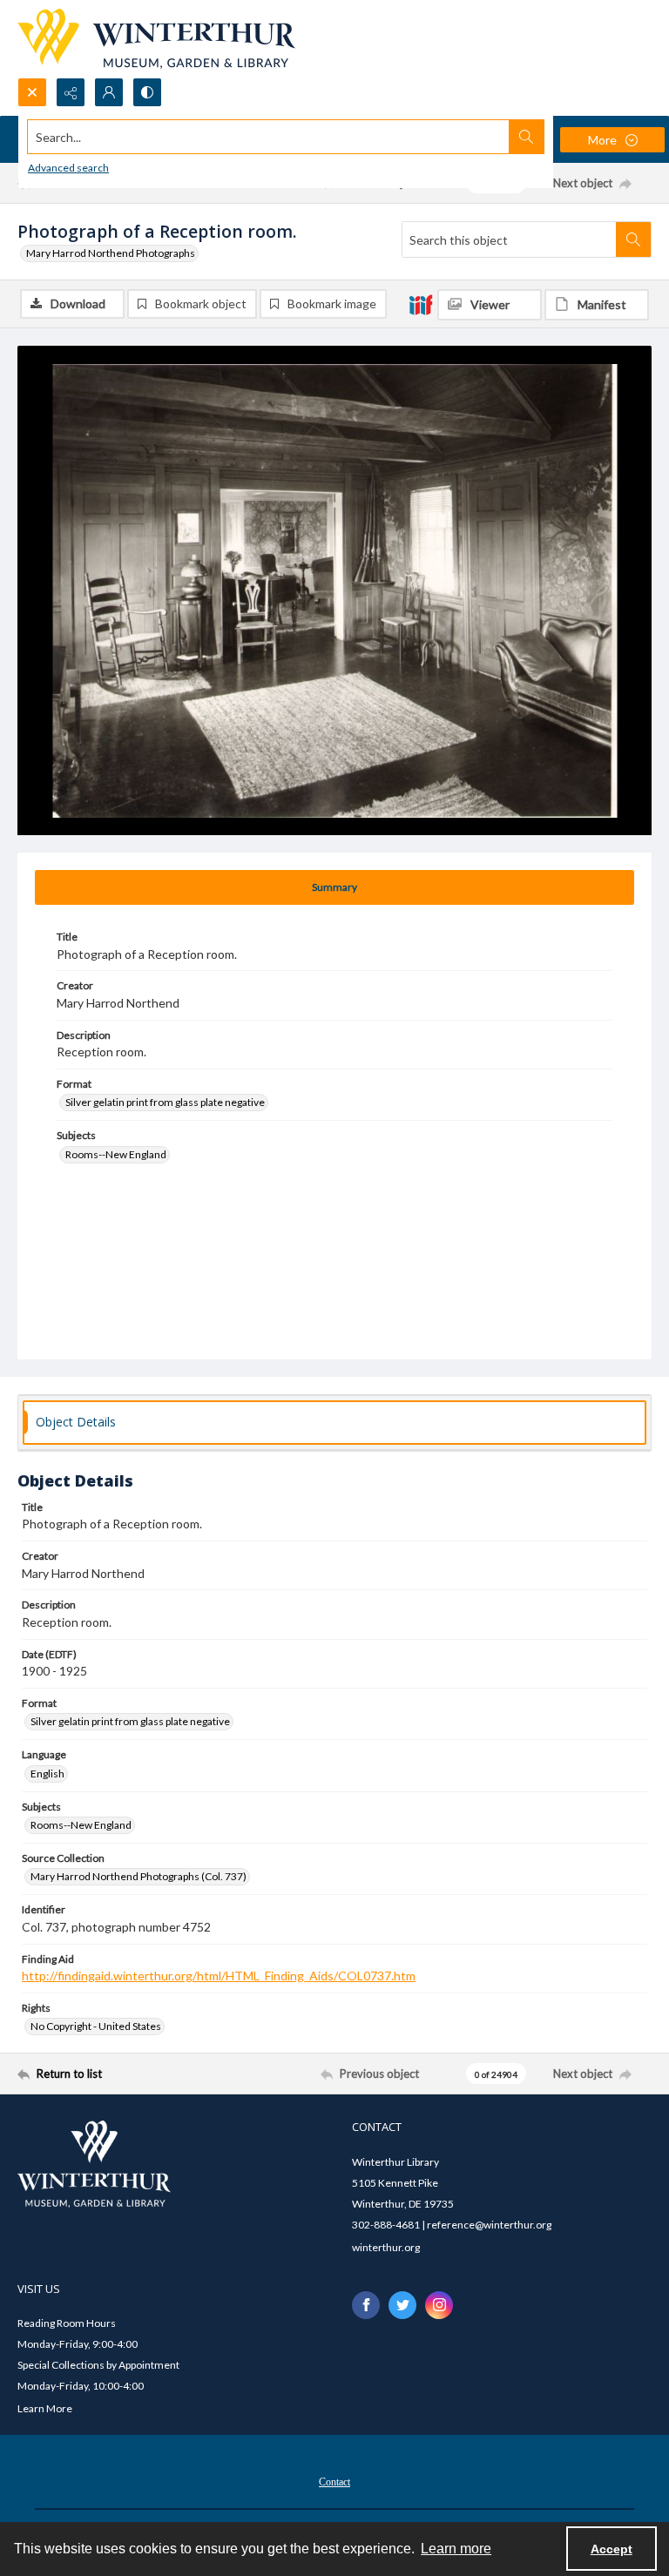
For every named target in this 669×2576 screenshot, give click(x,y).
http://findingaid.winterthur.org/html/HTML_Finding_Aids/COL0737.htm (219, 1976)
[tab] (334, 887)
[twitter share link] (402, 2305)
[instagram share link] (439, 2305)
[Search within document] (633, 239)
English (47, 1774)
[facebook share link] (366, 2305)
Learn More (45, 2408)
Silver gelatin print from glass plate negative (165, 1102)
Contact (334, 2482)
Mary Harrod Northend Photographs (111, 253)
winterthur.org (386, 2247)
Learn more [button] (456, 2549)
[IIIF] (421, 304)
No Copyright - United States (96, 2026)
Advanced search (68, 168)
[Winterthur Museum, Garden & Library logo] (156, 39)
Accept (612, 2549)
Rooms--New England (116, 1154)
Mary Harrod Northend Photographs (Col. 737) (139, 1876)
